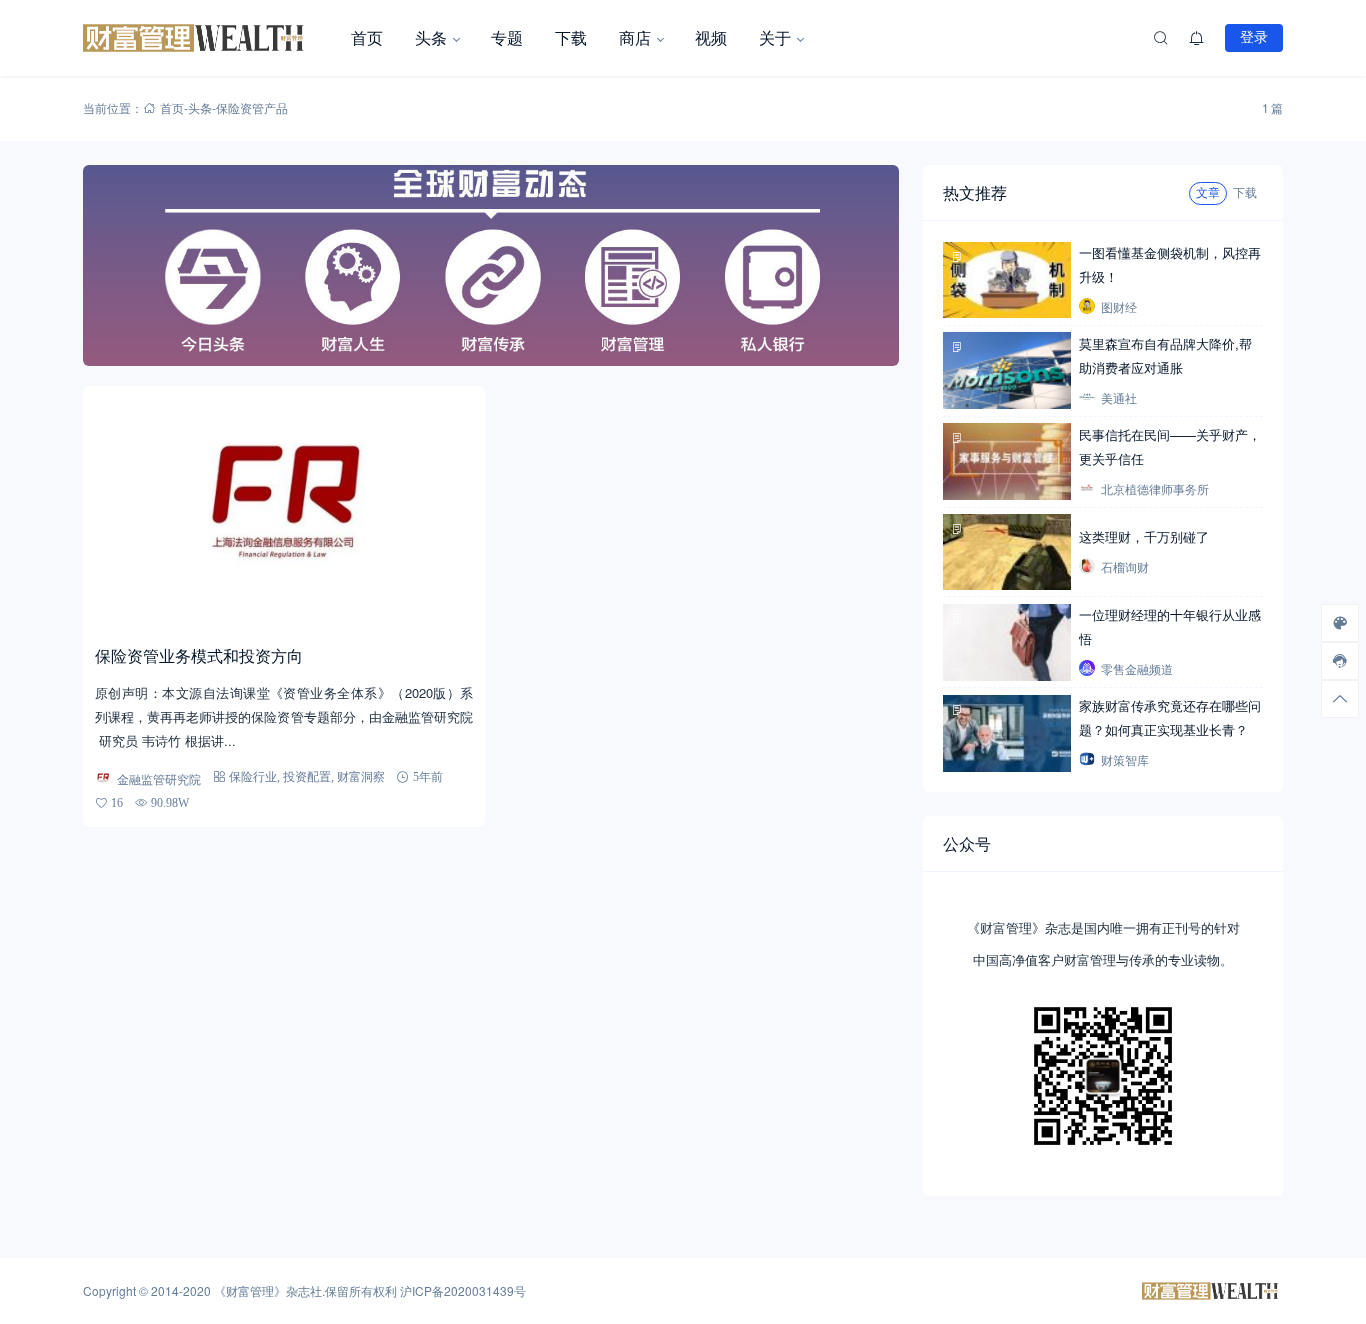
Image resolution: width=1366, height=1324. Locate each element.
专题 (507, 37)
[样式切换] (1340, 623)
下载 (571, 37)
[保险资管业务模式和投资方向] (284, 508)
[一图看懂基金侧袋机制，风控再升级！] (1007, 280)
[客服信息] (1340, 661)
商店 (635, 37)
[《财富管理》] (209, 38)
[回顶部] (1340, 699)
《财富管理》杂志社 (268, 1290)
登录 (1254, 37)
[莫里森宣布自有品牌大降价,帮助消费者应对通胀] (1007, 370)
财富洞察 (361, 776)
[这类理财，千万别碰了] (1007, 552)
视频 (711, 37)
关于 (775, 37)
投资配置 (307, 776)
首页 (367, 37)
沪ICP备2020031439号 (463, 1290)
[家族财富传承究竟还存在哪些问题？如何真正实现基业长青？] (1007, 733)
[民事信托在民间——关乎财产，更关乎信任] (1007, 461)
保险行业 (253, 776)
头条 (431, 37)
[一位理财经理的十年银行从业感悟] (1007, 642)
